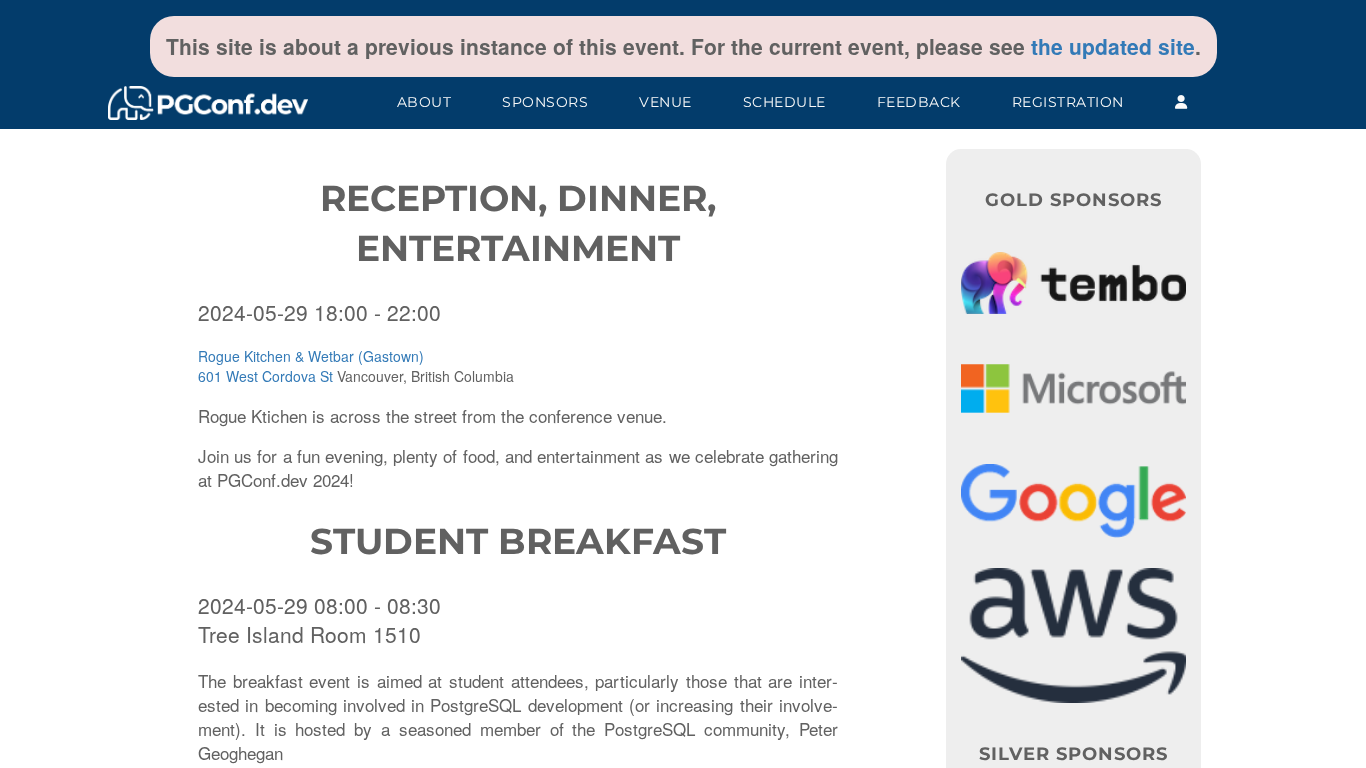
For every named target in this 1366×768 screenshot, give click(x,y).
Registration (1068, 102)
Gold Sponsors (1073, 200)
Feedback (919, 102)
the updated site (1113, 46)
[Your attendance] (1181, 103)
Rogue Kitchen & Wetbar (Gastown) (311, 356)
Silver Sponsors (1073, 754)
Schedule (784, 102)
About (424, 102)
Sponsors (545, 102)
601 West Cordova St (265, 376)
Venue (665, 102)
